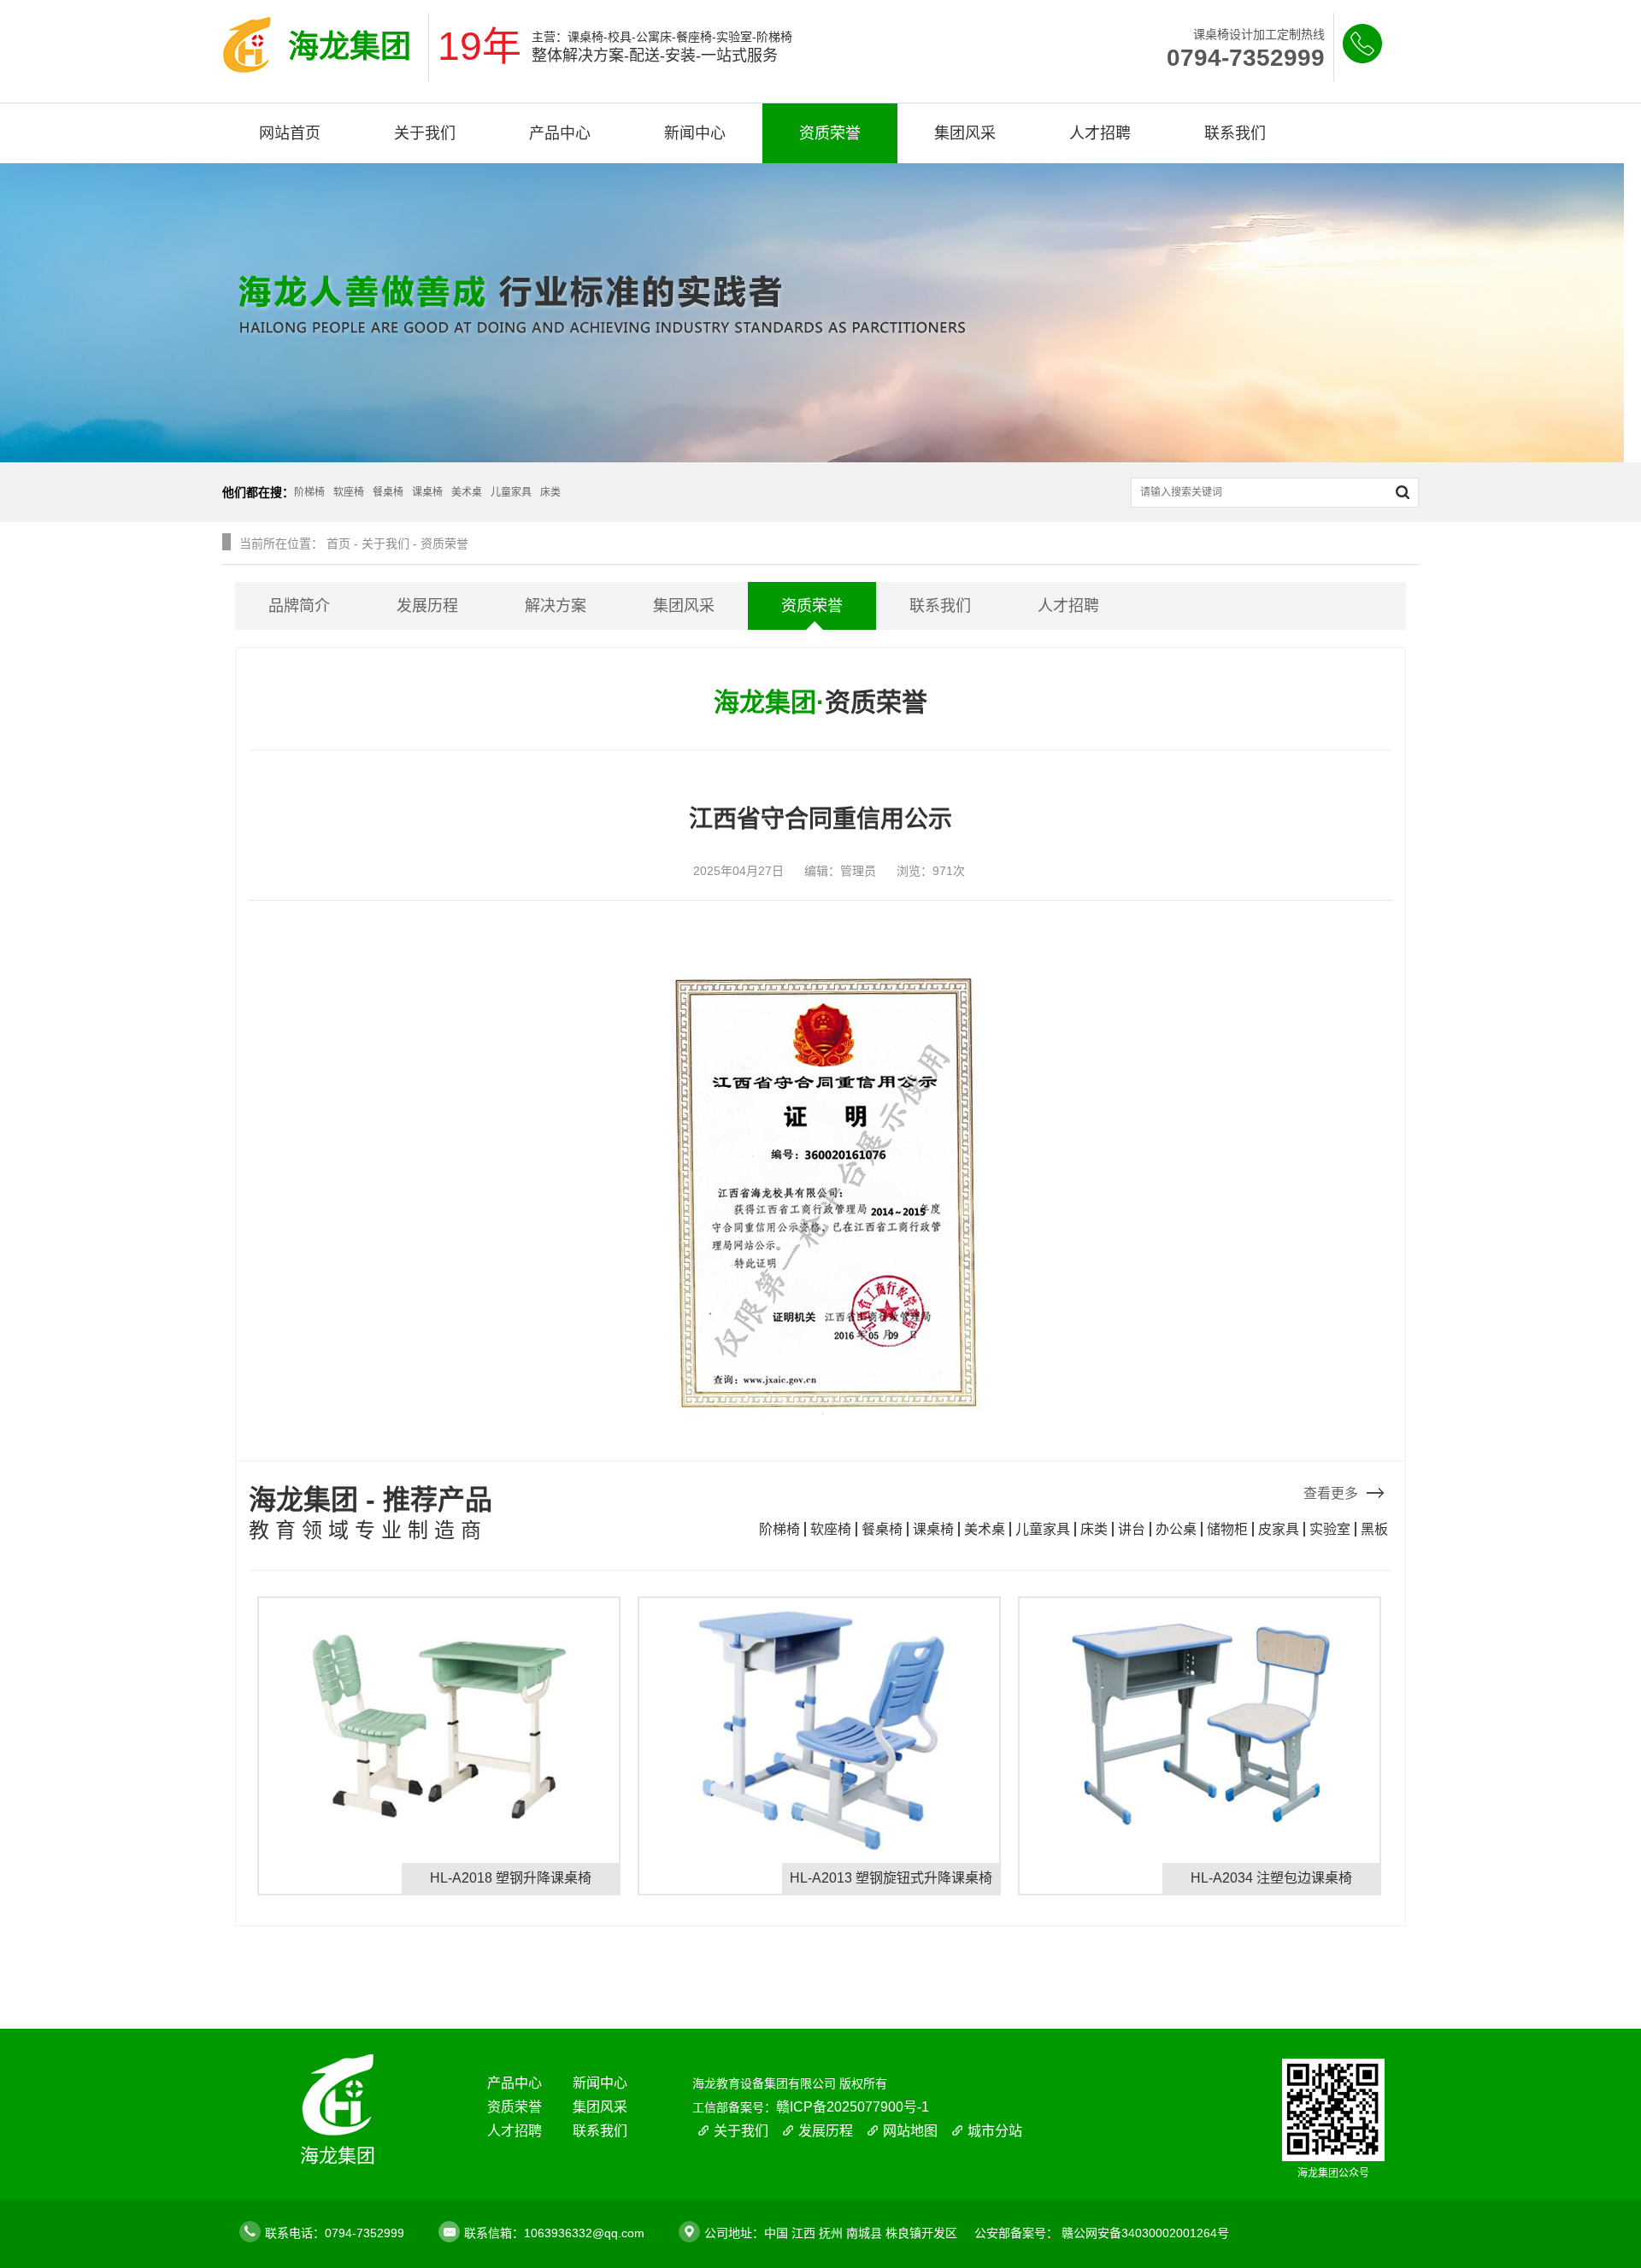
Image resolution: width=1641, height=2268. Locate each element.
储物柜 (1227, 1529)
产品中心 (560, 133)
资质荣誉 (830, 133)
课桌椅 (933, 1529)
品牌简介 (299, 606)
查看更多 (1331, 1493)
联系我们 (1235, 133)
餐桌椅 (882, 1529)
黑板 (1374, 1529)
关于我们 (425, 133)
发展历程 (427, 606)
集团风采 (965, 133)
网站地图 (910, 2131)
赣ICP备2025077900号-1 (853, 2107)
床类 (1094, 1529)
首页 (338, 543)
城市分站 (995, 2131)
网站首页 (290, 133)
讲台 (1132, 1529)
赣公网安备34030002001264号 (1145, 2233)
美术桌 (985, 1529)
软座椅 (831, 1529)
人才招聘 (1100, 133)
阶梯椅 (779, 1529)
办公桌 (1176, 1529)
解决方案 (556, 606)
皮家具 (1279, 1529)
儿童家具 (1043, 1529)
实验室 (1330, 1529)
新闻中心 (695, 133)
